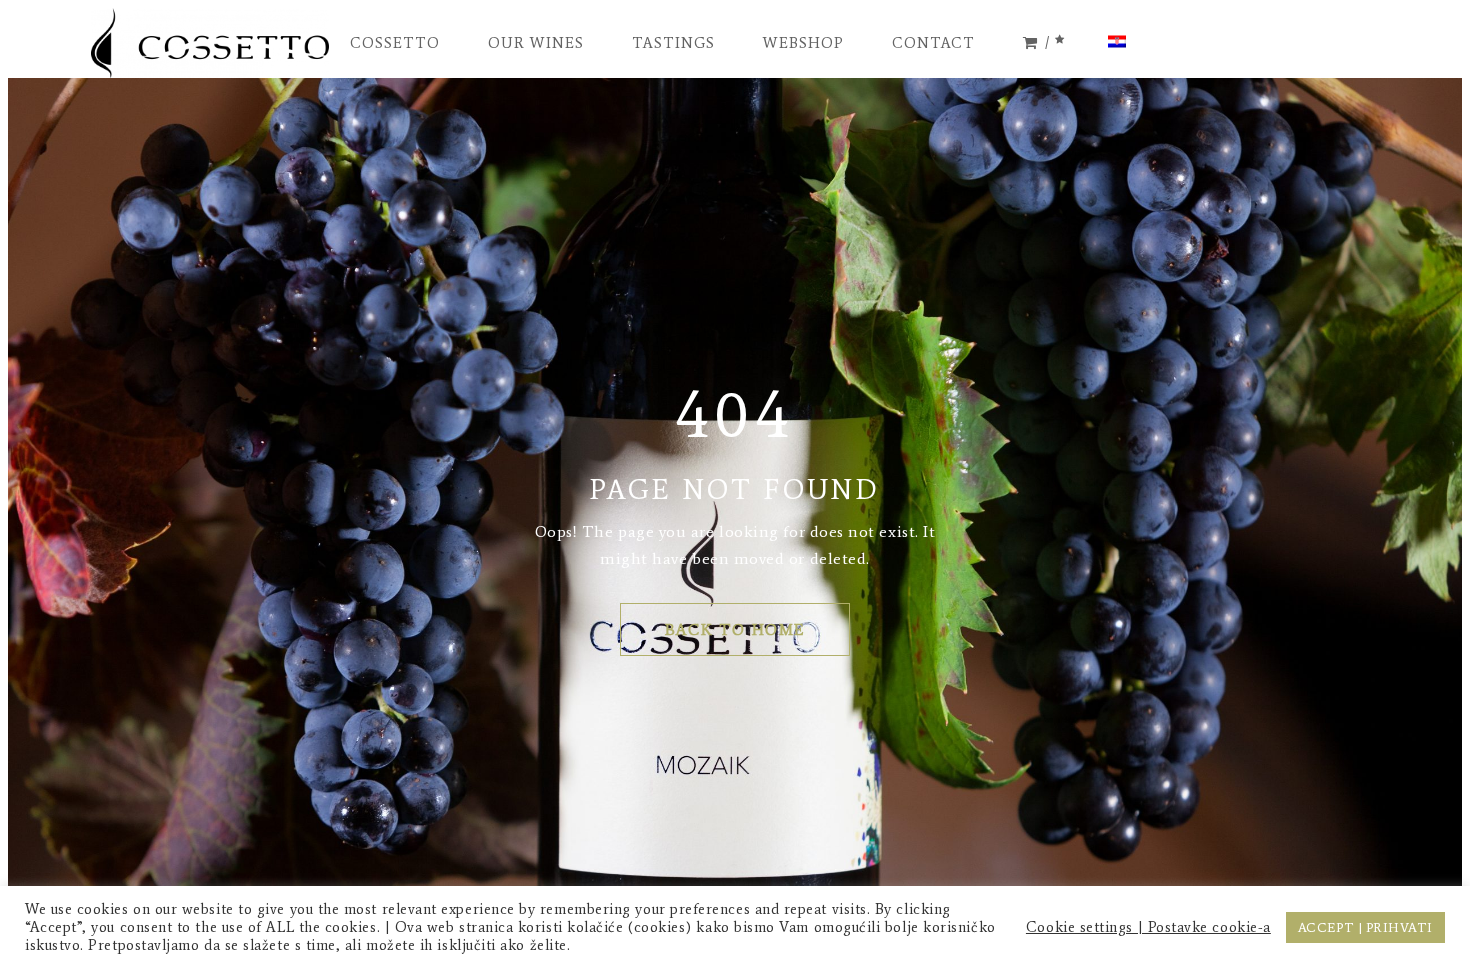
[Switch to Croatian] (1117, 42)
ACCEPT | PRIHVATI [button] (1365, 927)
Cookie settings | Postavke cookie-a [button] (1148, 927)
